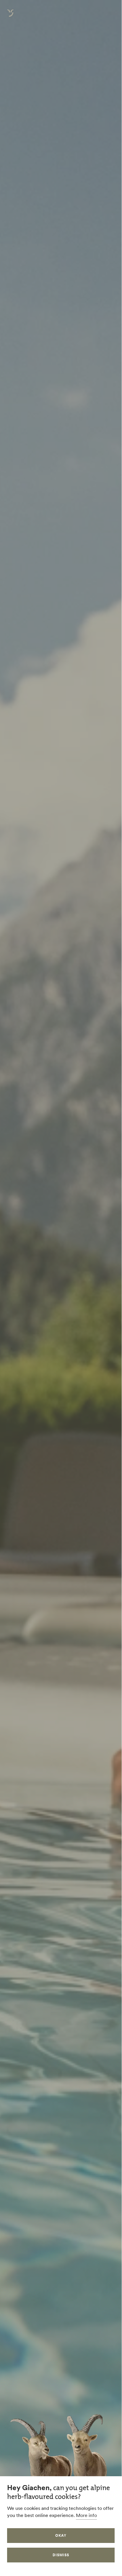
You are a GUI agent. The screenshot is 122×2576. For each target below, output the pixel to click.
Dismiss (61, 2555)
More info (86, 2515)
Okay (61, 2535)
